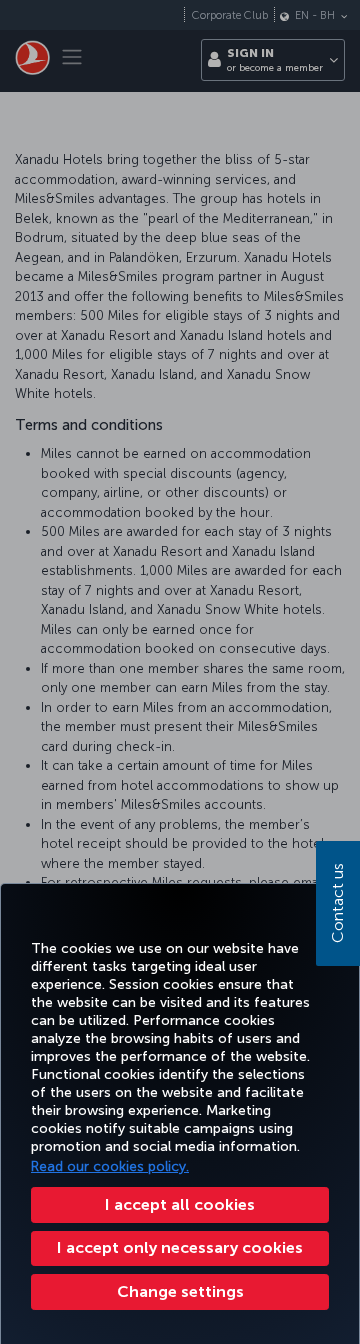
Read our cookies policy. (110, 1166)
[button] (180, 1292)
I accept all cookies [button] (180, 1204)
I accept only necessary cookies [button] (180, 1247)
